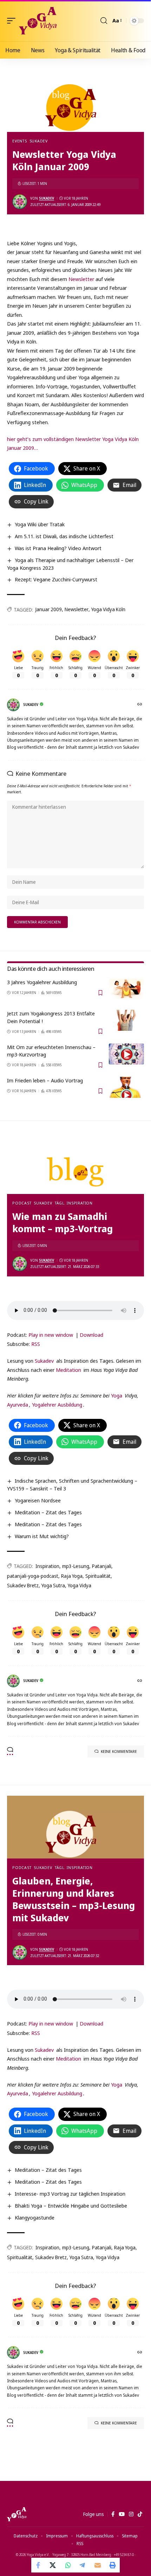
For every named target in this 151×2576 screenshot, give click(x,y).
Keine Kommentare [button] (119, 1751)
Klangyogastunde (35, 2217)
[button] (13, 21)
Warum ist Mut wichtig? (42, 1536)
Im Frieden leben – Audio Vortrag (45, 1080)
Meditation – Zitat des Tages (48, 1512)
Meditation (68, 1370)
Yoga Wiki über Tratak (40, 524)
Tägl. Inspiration (74, 1203)
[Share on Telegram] (83, 2565)
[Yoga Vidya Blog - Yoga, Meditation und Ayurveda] (38, 21)
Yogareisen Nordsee (38, 1500)
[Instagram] (131, 2514)
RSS (36, 1344)
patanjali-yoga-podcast (33, 1576)
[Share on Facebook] (39, 2565)
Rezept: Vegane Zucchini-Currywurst (56, 579)
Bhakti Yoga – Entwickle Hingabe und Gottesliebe (71, 2205)
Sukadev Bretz (23, 1585)
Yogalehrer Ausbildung (57, 1404)
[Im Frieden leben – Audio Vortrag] (126, 1087)
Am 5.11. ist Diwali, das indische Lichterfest (64, 536)
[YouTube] (122, 2514)
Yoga (117, 1395)
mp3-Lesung (76, 1566)
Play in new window (51, 1335)
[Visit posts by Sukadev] (20, 202)
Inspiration (47, 1566)
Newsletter (82, 279)
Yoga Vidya (80, 1585)
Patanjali (102, 1566)
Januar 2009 (49, 609)
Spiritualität (98, 1576)
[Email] (98, 2565)
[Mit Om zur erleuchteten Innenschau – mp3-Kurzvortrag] (126, 1054)
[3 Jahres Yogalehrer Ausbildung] (126, 989)
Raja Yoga (72, 1576)
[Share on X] (53, 2565)
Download (91, 1335)
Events (20, 141)
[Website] (140, 705)
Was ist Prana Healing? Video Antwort (58, 548)
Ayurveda (18, 1404)
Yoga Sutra (53, 1585)
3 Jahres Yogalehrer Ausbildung (42, 982)
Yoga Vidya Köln (108, 609)
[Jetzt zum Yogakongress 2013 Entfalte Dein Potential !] (126, 1020)
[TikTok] (140, 2514)
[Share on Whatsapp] (68, 2565)
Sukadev (39, 141)
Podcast (22, 1203)
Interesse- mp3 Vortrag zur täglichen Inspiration (70, 2194)
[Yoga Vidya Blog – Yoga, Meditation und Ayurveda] (17, 2514)
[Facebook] (113, 2514)
